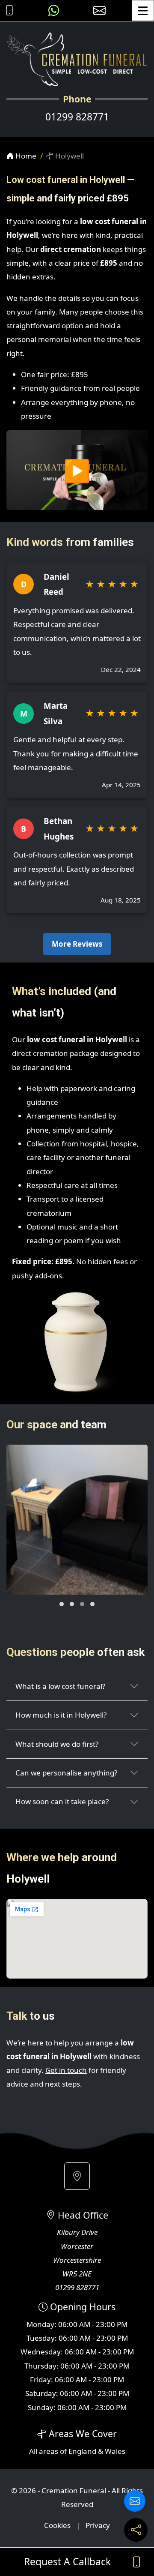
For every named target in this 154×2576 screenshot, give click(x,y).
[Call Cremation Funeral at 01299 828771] (7, 10)
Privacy (98, 2525)
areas (49, 2451)
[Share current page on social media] (136, 2530)
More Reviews (77, 944)
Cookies (57, 2525)
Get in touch (66, 2070)
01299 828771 (77, 117)
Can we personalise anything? (66, 1773)
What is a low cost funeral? (60, 1686)
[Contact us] (135, 2501)
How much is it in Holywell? (61, 1715)
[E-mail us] (99, 10)
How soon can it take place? (62, 1801)
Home (25, 156)
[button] (62, 1604)
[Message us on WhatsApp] (54, 10)
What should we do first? (57, 1744)
